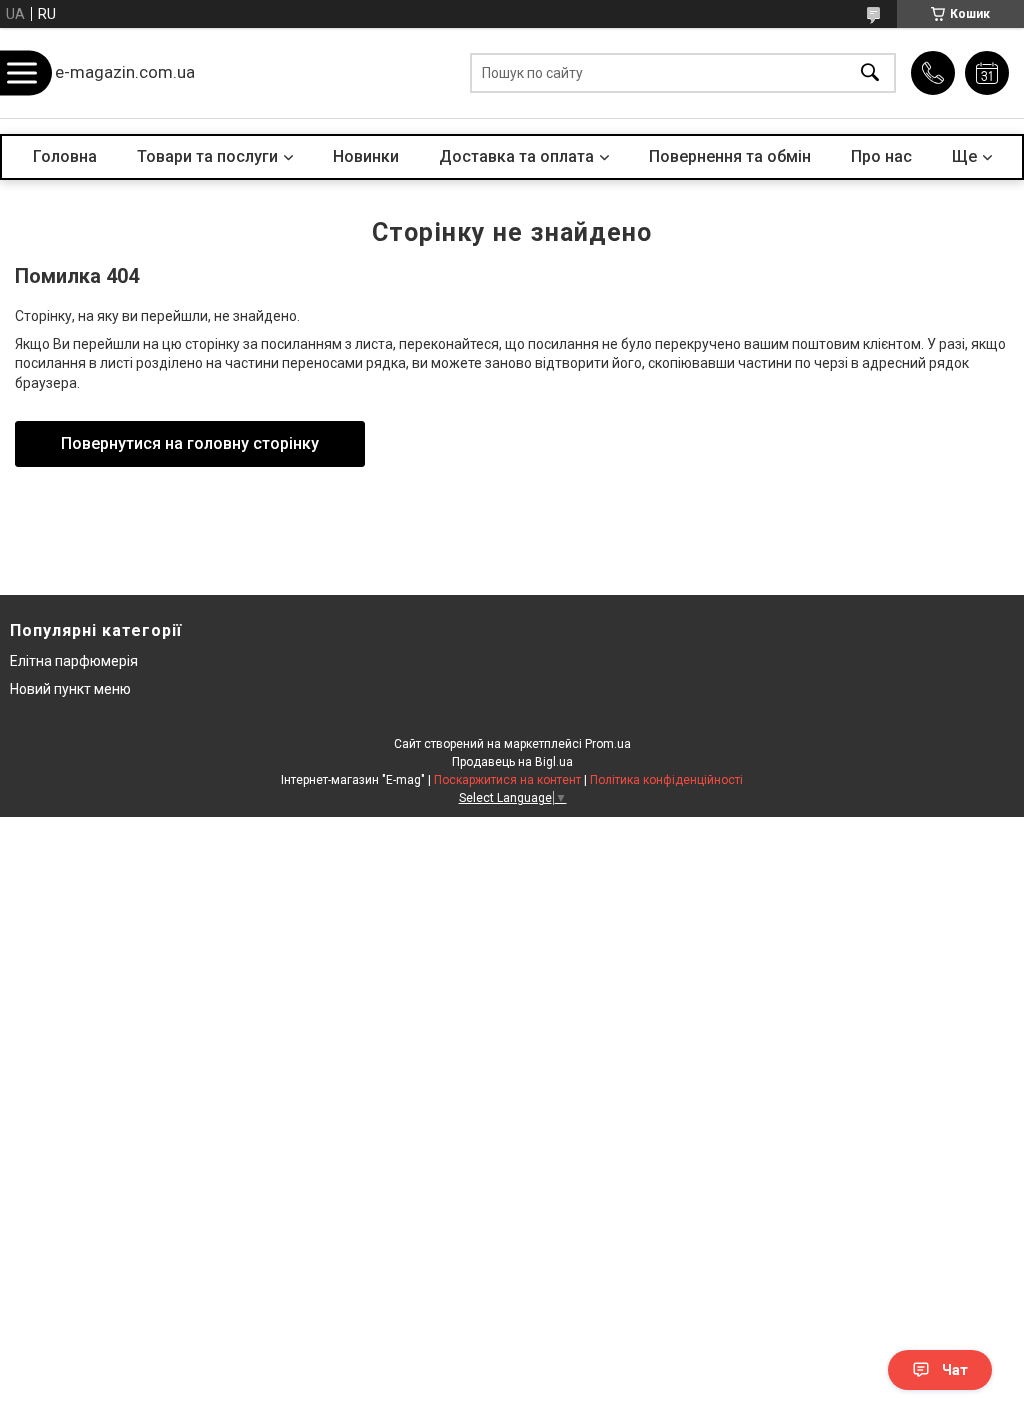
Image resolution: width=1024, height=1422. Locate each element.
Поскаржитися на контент (507, 780)
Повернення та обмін (730, 156)
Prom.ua (608, 744)
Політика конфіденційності (666, 780)
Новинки (366, 156)
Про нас (881, 156)
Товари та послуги (207, 156)
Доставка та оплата (516, 156)
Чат (955, 1370)
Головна (65, 156)
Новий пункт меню (70, 689)
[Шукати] (870, 73)
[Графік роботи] (987, 73)
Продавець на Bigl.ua (512, 762)
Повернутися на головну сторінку (190, 443)
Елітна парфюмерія (74, 661)
